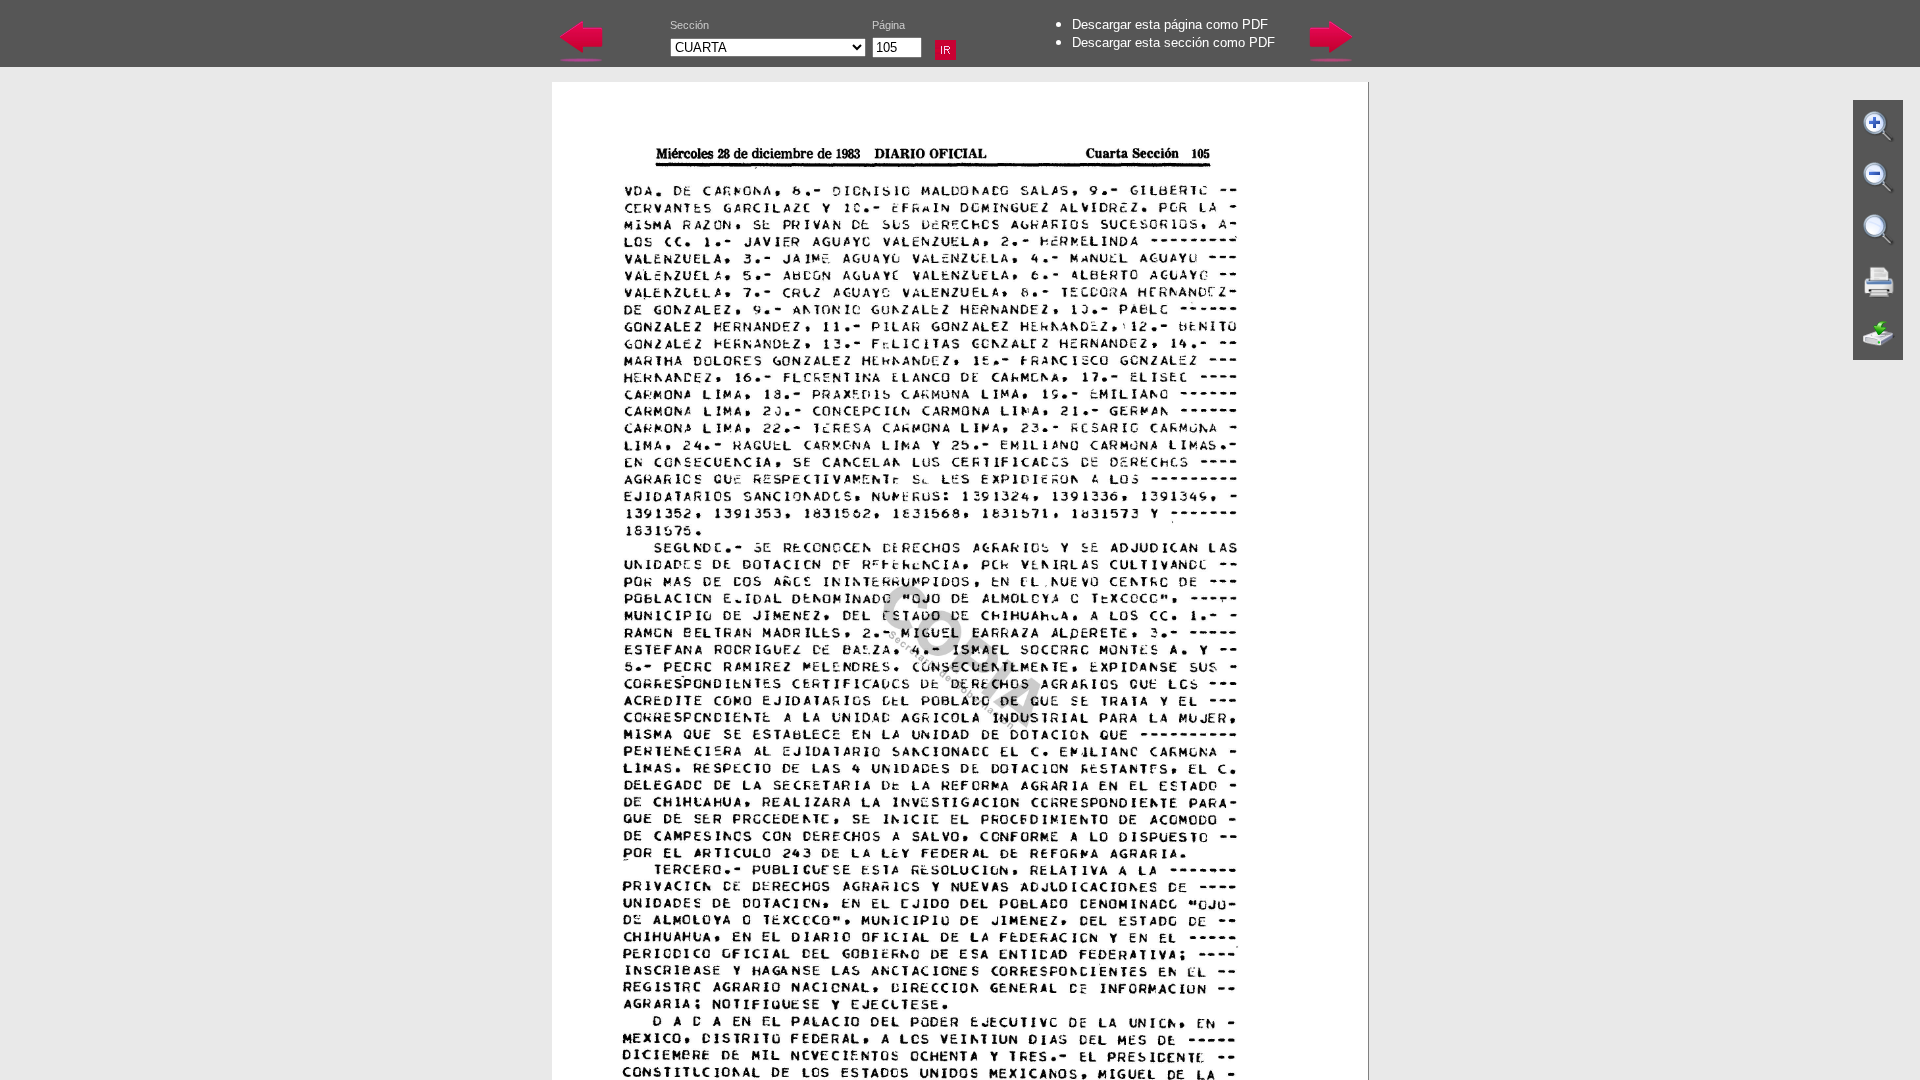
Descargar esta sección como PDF (1173, 42)
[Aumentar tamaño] (1879, 126)
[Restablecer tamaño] (1879, 230)
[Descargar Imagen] (1879, 334)
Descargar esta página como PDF (1170, 24)
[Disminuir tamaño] (1879, 178)
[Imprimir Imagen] (1879, 282)
